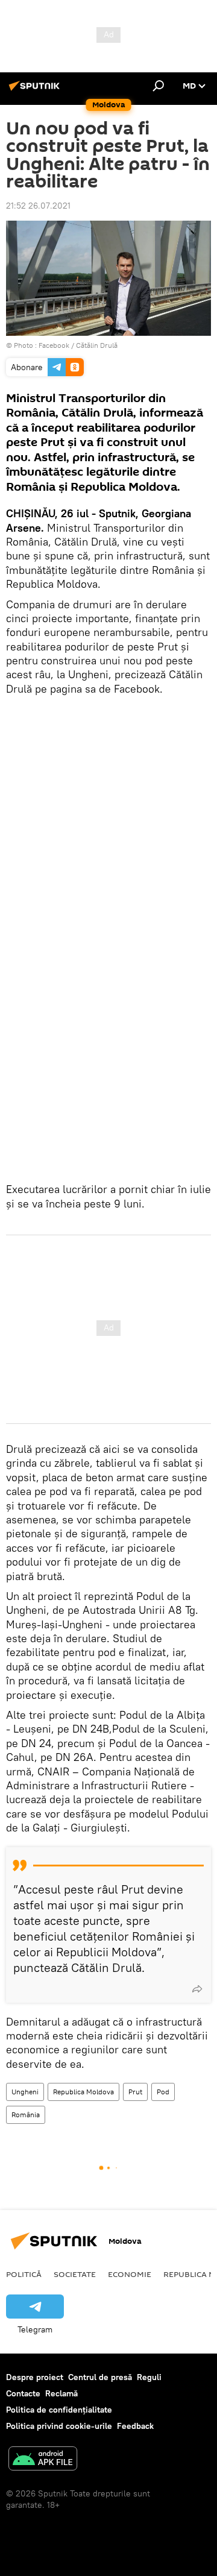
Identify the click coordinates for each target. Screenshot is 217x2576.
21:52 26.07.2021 (38, 206)
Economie (130, 2274)
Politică (24, 2274)
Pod (163, 2092)
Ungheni (25, 2092)
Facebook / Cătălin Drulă (78, 345)
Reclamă (61, 2393)
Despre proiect (35, 2377)
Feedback (135, 2426)
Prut (135, 2092)
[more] (197, 1989)
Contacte (23, 2393)
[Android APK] (43, 2460)
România (26, 2115)
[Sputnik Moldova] (36, 90)
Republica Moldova (83, 2092)
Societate (75, 2274)
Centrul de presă (100, 2377)
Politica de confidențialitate (59, 2410)
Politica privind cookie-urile (59, 2426)
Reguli (149, 2377)
